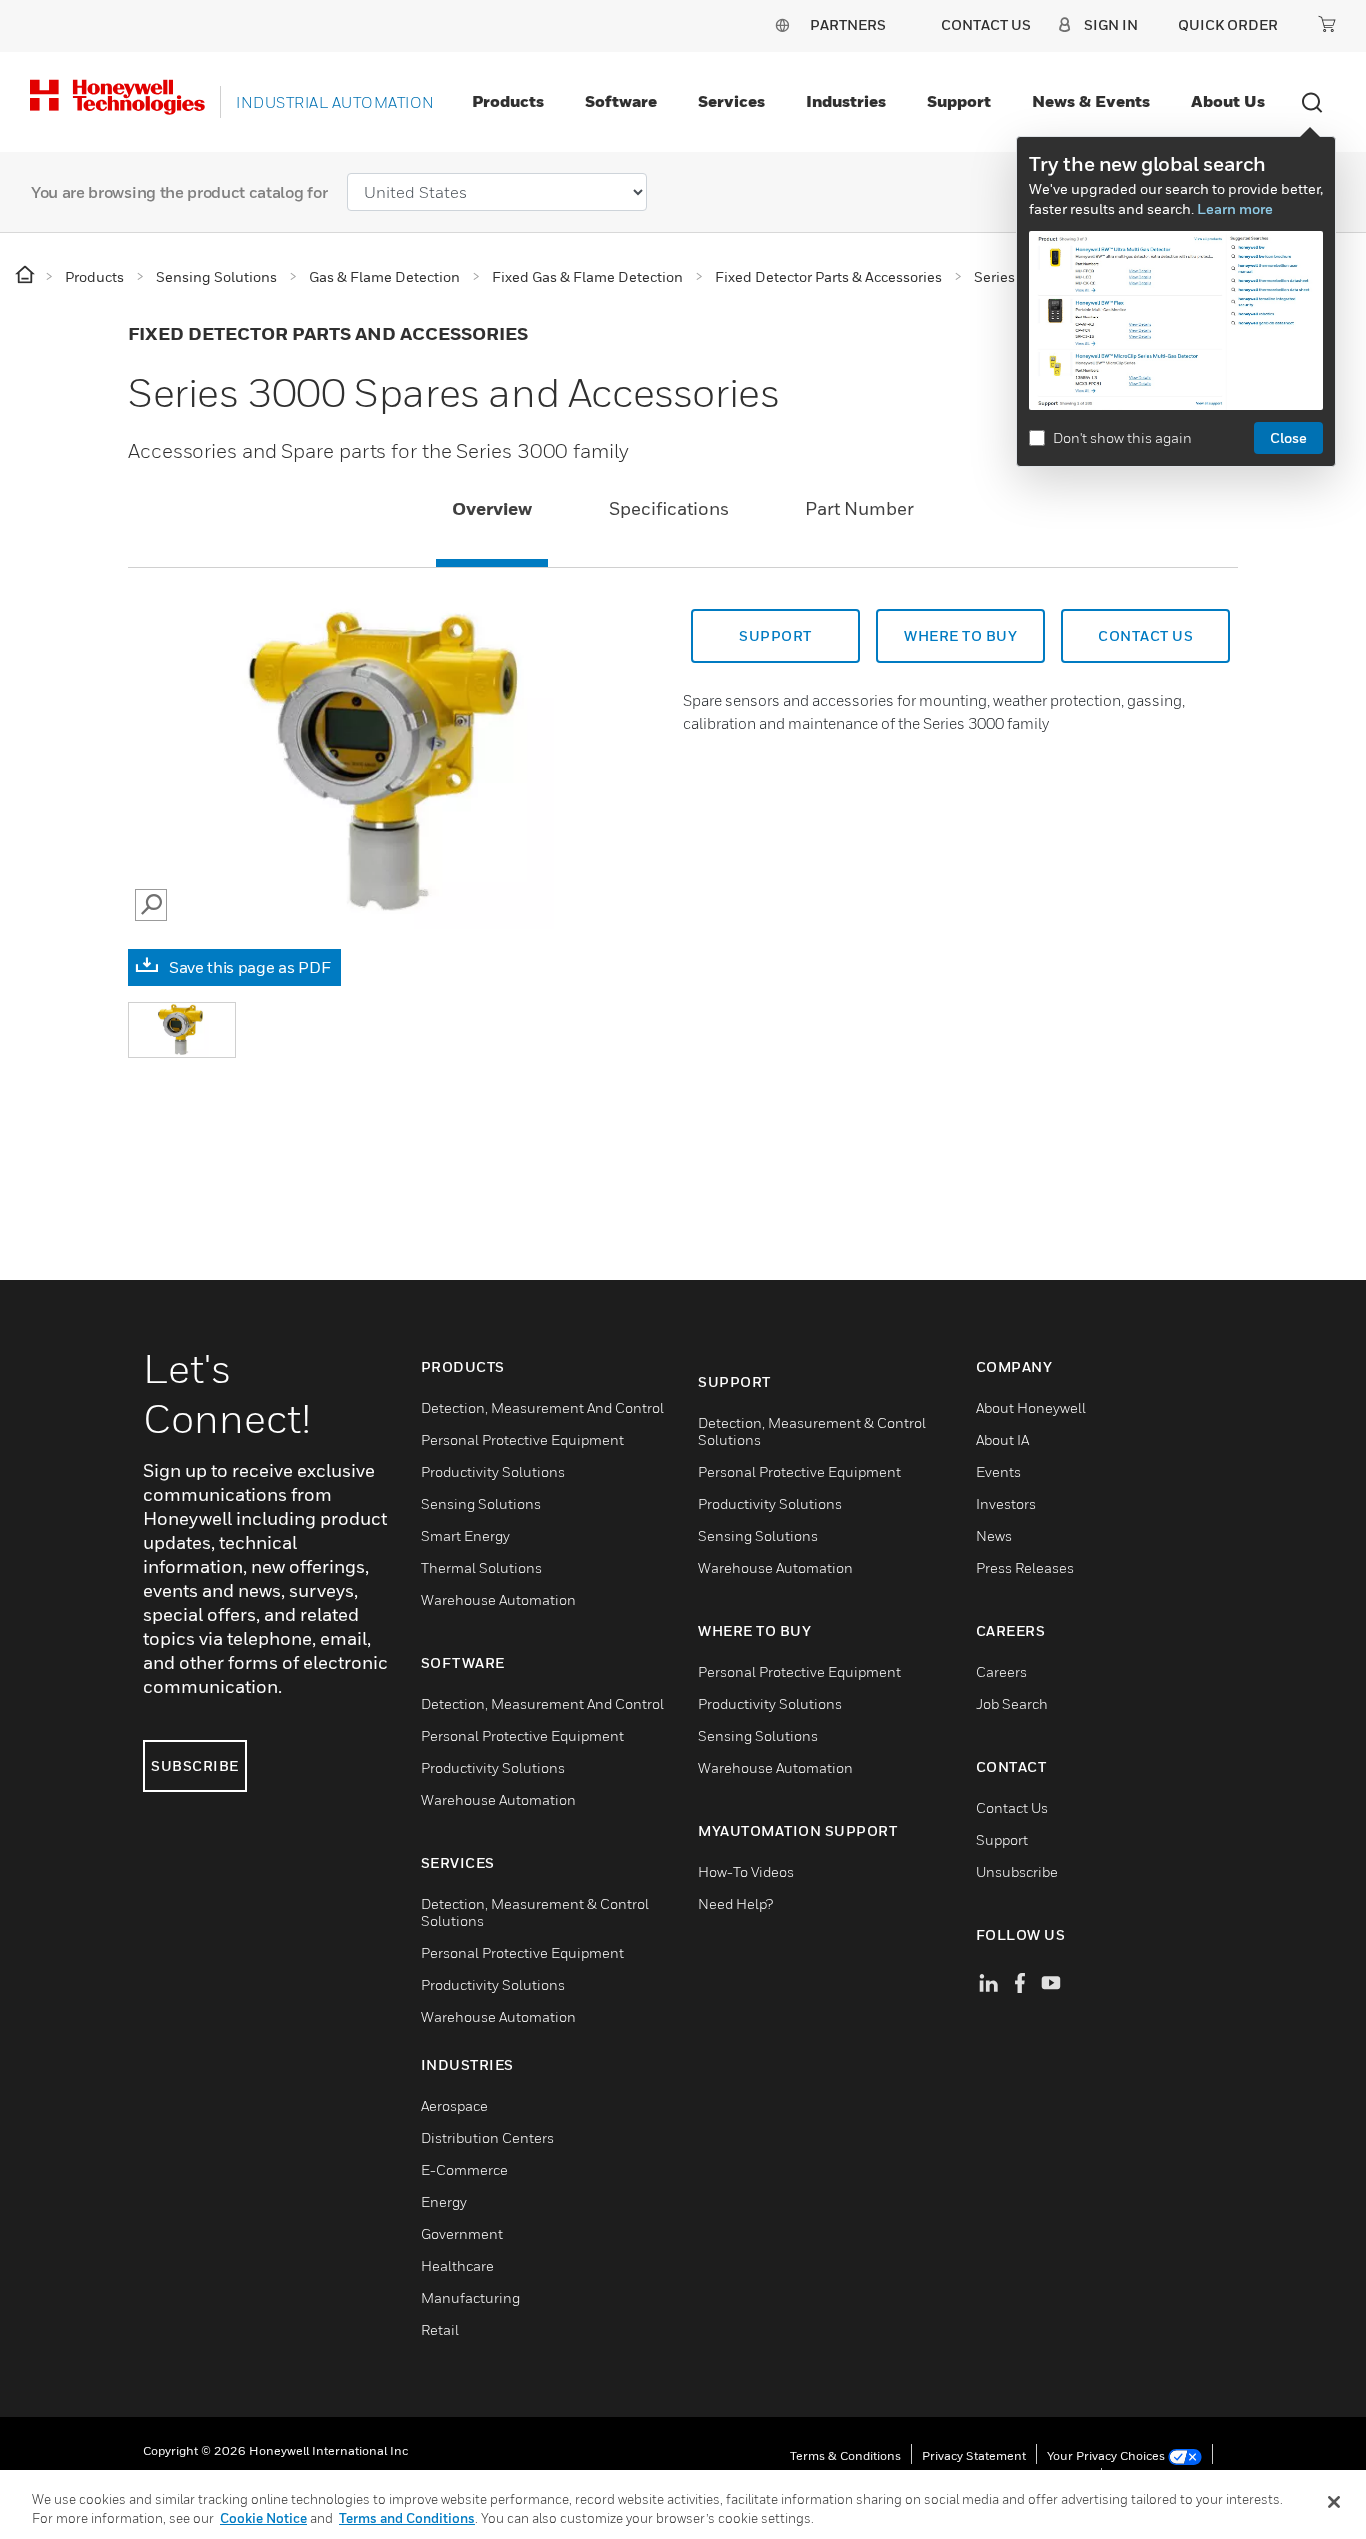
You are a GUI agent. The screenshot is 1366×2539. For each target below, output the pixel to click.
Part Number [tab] (859, 508)
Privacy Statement (974, 2455)
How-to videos (746, 1871)
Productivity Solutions (493, 1471)
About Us (1228, 101)
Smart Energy (465, 1535)
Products (508, 101)
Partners (848, 24)
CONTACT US (1145, 635)
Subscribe (195, 1765)
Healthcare (457, 2265)
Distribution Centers (487, 2137)
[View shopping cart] (1327, 24)
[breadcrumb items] (26, 275)
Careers (1001, 1671)
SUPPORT (775, 635)
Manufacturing (470, 2297)
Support (959, 101)
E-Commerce (464, 2169)
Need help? (735, 1903)
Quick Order (1228, 24)
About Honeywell (1031, 1407)
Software (621, 101)
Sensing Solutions (481, 1503)
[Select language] (782, 24)
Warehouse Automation (498, 1599)
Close (1288, 437)
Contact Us (1012, 1807)
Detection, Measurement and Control (542, 1407)
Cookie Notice (263, 2518)
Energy (444, 2201)
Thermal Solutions (481, 1567)
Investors (1006, 1503)
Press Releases (1025, 1567)
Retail (440, 2329)
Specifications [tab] (669, 508)
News (994, 1535)
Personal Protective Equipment (522, 1439)
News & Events (1091, 101)
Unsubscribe (1017, 1871)
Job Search (1012, 1703)
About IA (1002, 1439)
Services (731, 101)
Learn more (1235, 208)
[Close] (1334, 2502)
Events (998, 1471)
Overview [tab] (492, 508)
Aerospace (454, 2105)
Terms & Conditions (845, 2455)
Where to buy (960, 635)
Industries (846, 101)
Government (462, 2233)
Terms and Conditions (407, 2518)
